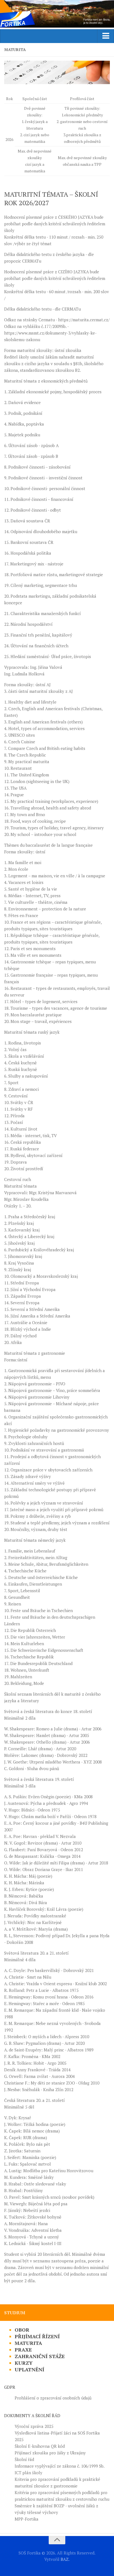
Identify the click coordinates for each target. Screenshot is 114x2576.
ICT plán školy (28, 2473)
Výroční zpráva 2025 (34, 2426)
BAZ (65, 2559)
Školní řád (24, 2459)
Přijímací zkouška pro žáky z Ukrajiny (50, 2453)
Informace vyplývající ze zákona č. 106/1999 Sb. (60, 2466)
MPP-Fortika (27, 2519)
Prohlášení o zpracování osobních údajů (53, 2398)
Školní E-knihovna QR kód (40, 2446)
